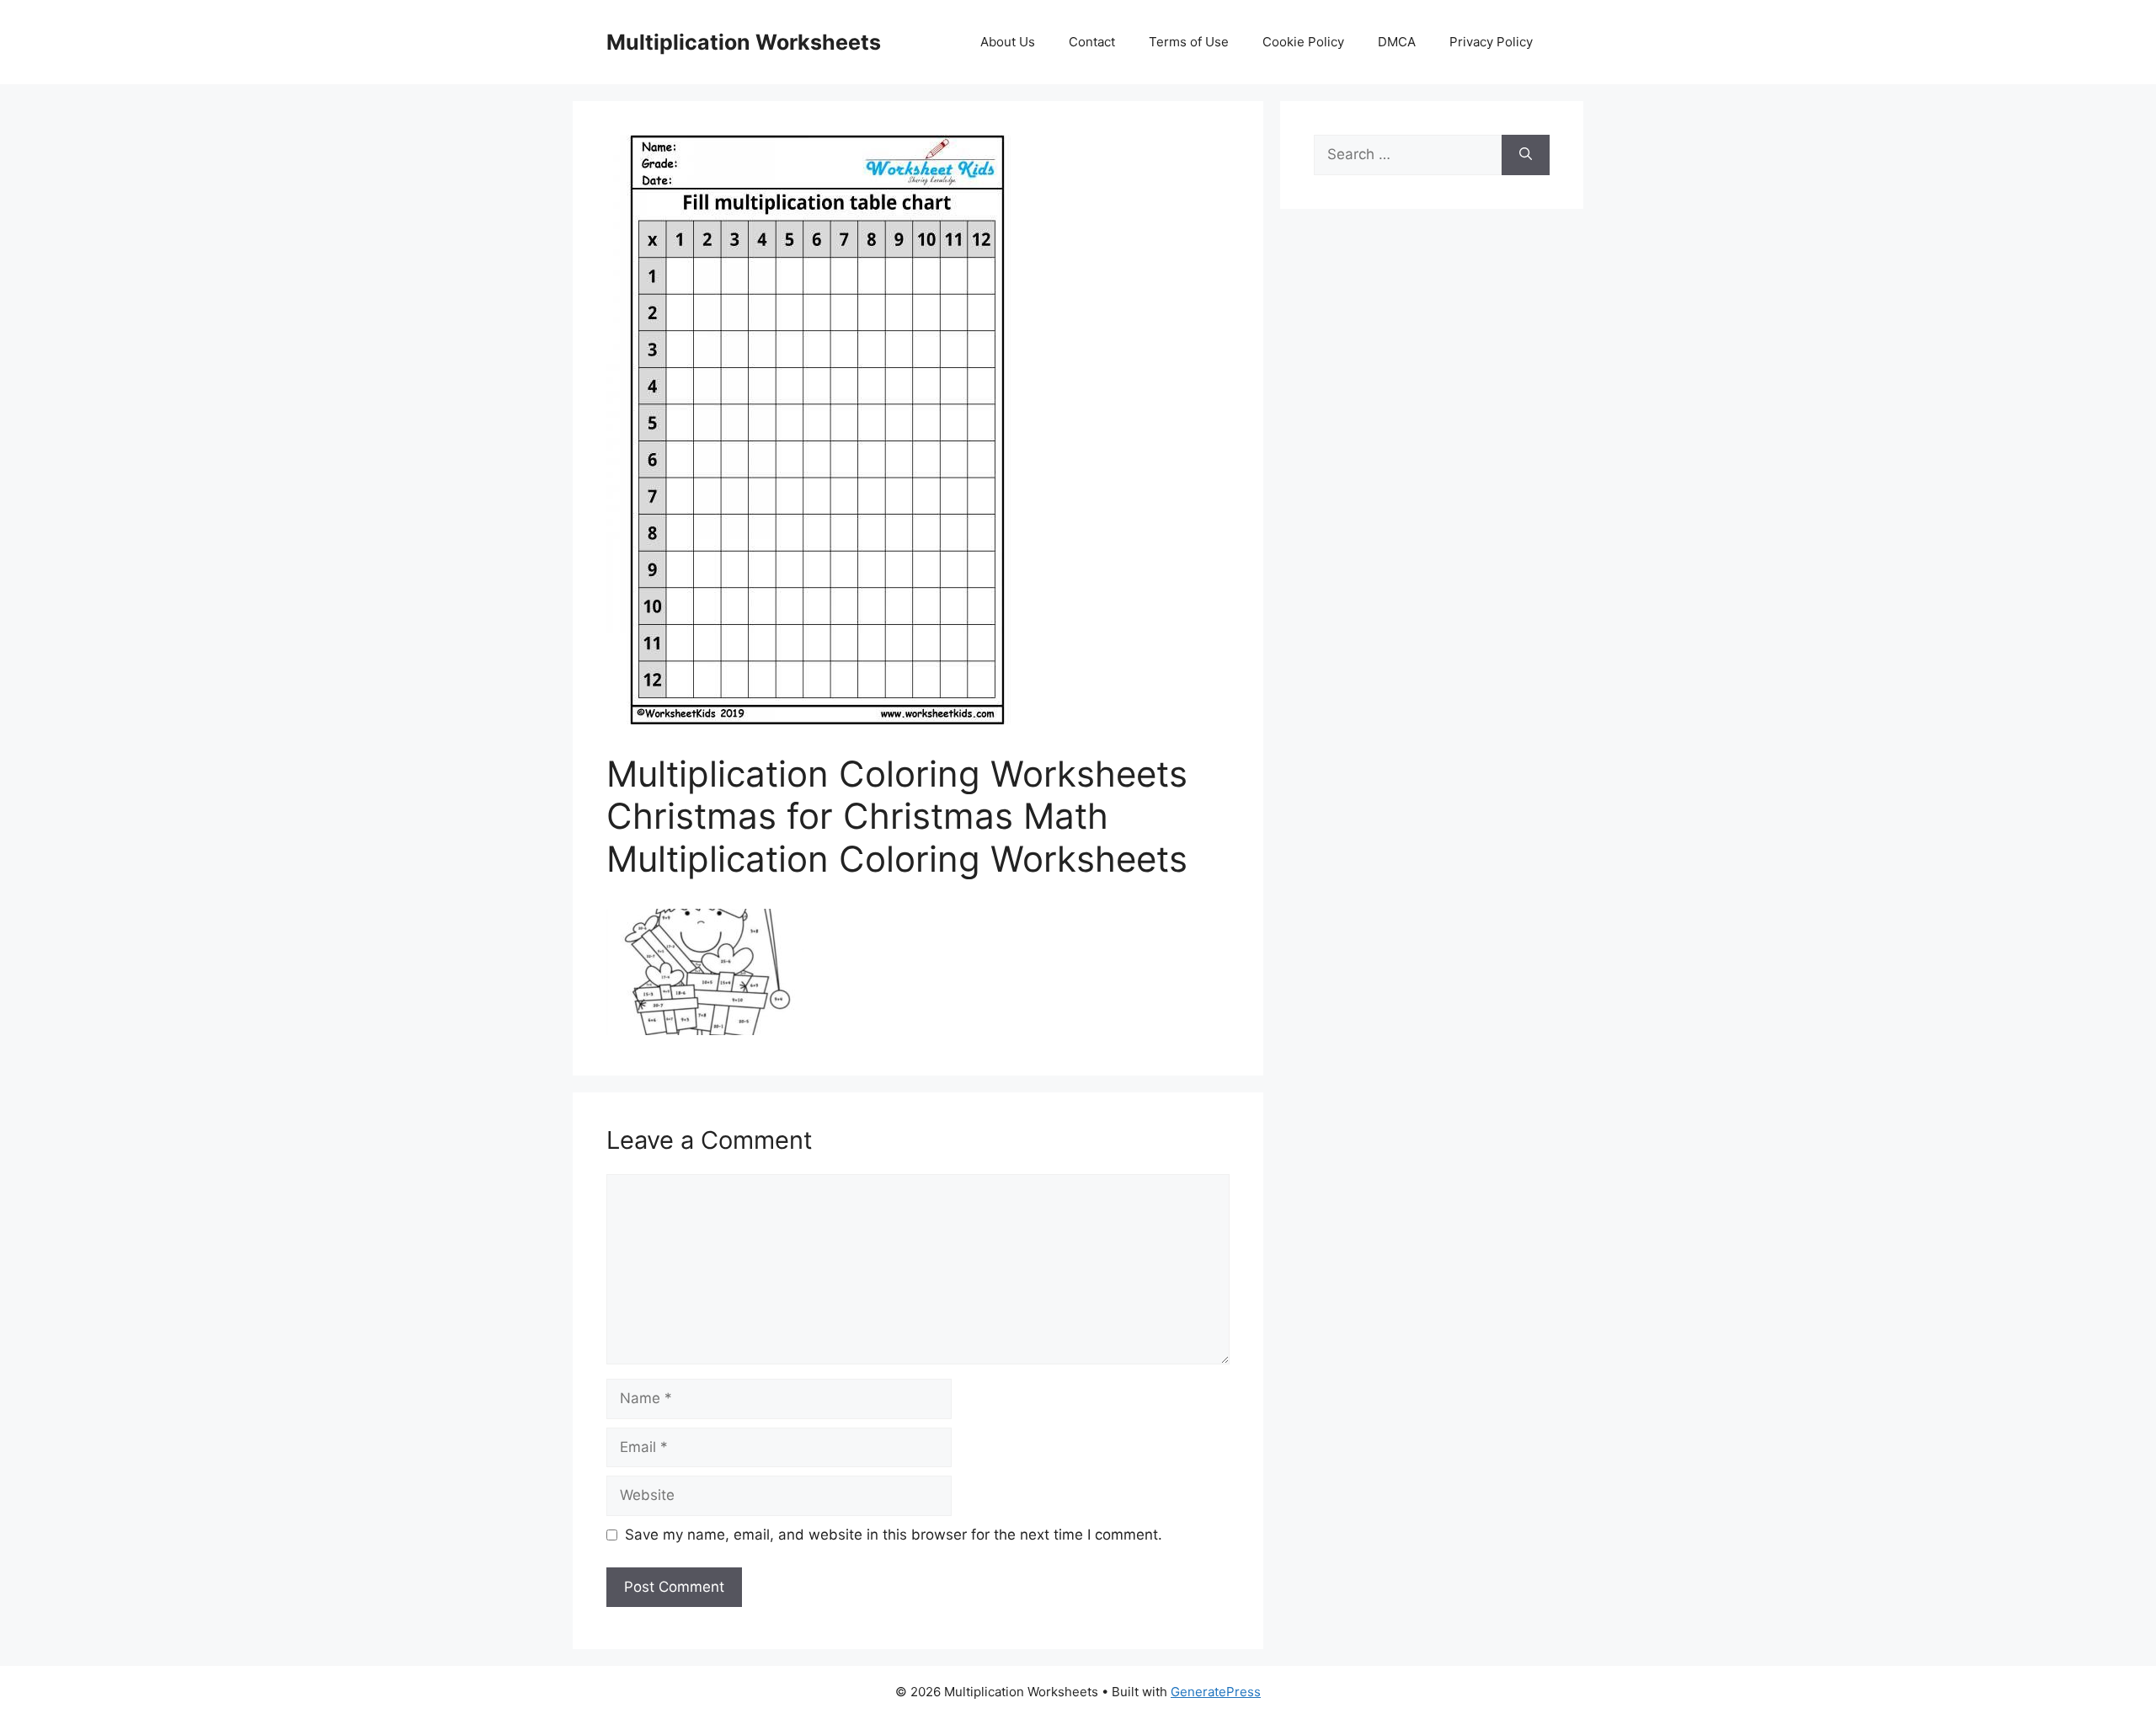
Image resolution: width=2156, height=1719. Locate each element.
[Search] (1526, 155)
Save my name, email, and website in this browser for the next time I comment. (894, 1535)
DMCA (1397, 42)
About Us (1008, 42)
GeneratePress (1216, 1692)
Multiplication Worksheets (744, 42)
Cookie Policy (1303, 42)
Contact (1092, 42)
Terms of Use (1189, 42)
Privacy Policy (1491, 42)
